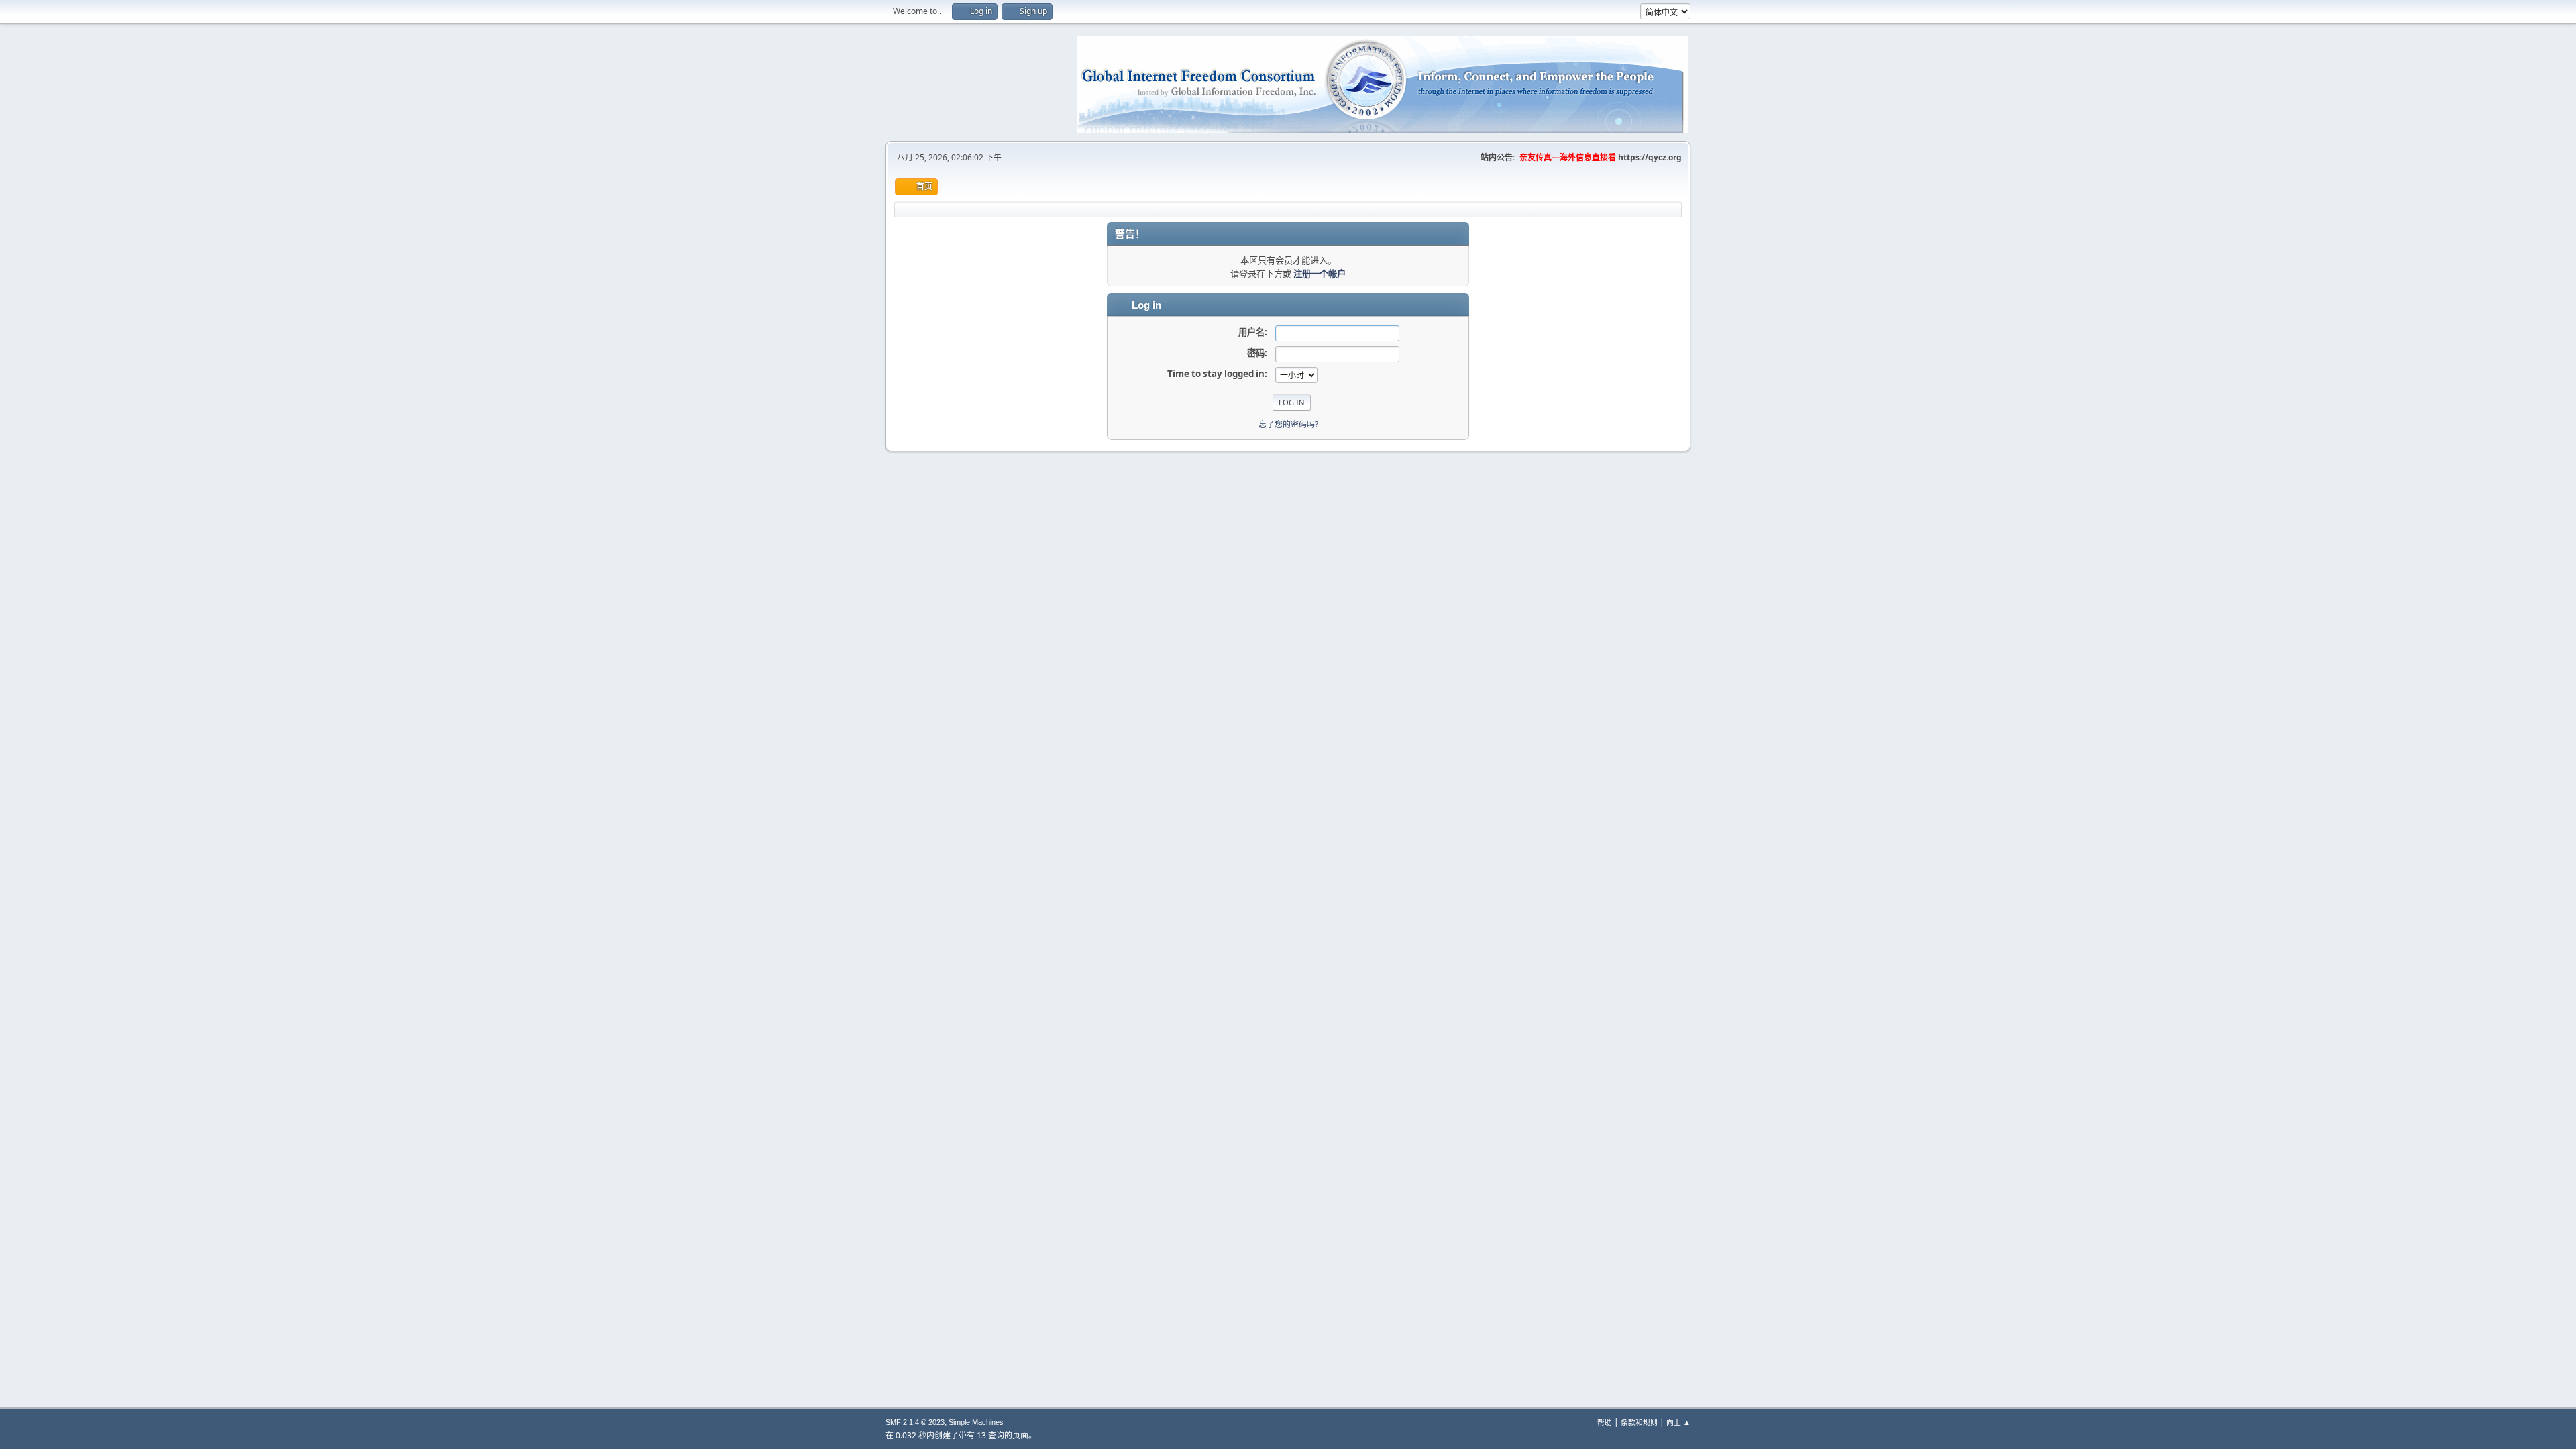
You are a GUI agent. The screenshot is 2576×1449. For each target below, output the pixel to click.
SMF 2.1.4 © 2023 (915, 1422)
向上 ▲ (1678, 1422)
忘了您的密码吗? (1288, 424)
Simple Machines (976, 1422)
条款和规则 (1639, 1422)
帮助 (1605, 1422)
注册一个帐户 (1320, 274)
